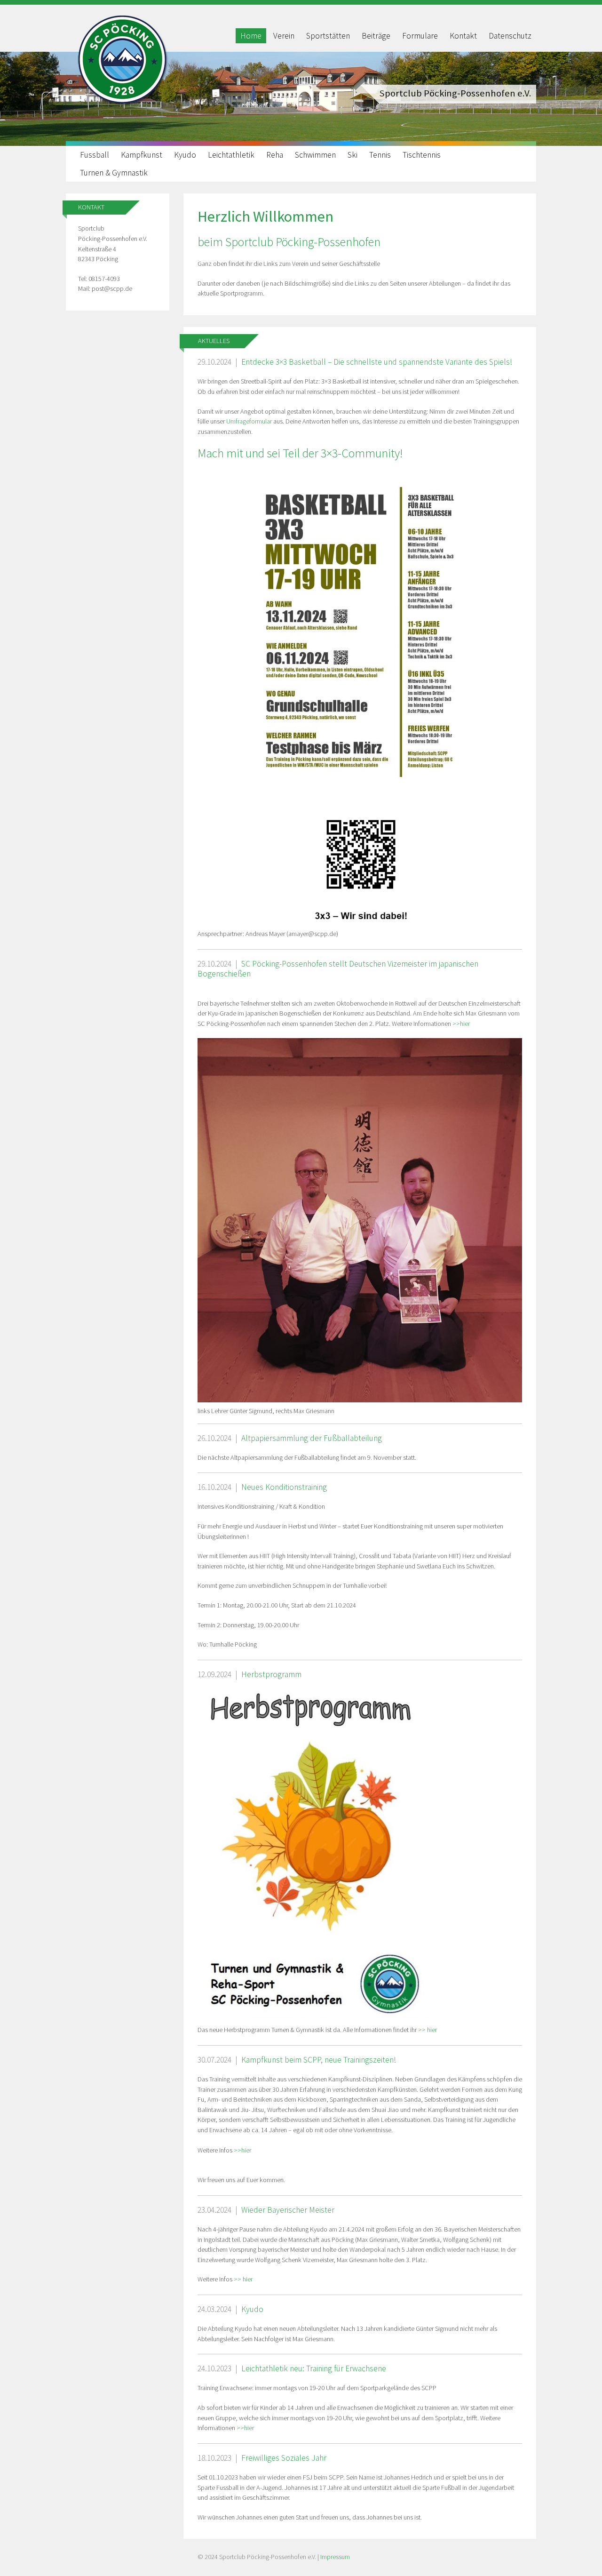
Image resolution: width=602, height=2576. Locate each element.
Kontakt (463, 36)
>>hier (461, 1024)
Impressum (335, 2557)
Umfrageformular (250, 421)
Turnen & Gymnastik (114, 173)
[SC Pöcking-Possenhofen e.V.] (122, 104)
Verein (284, 36)
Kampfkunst (142, 155)
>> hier (428, 2030)
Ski (352, 155)
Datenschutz (510, 36)
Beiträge (376, 36)
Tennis (380, 155)
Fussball (95, 155)
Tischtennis (422, 155)
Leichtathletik (231, 155)
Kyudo (185, 155)
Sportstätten (328, 36)
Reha (275, 155)
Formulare (420, 36)
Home (251, 36)
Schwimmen (315, 155)
